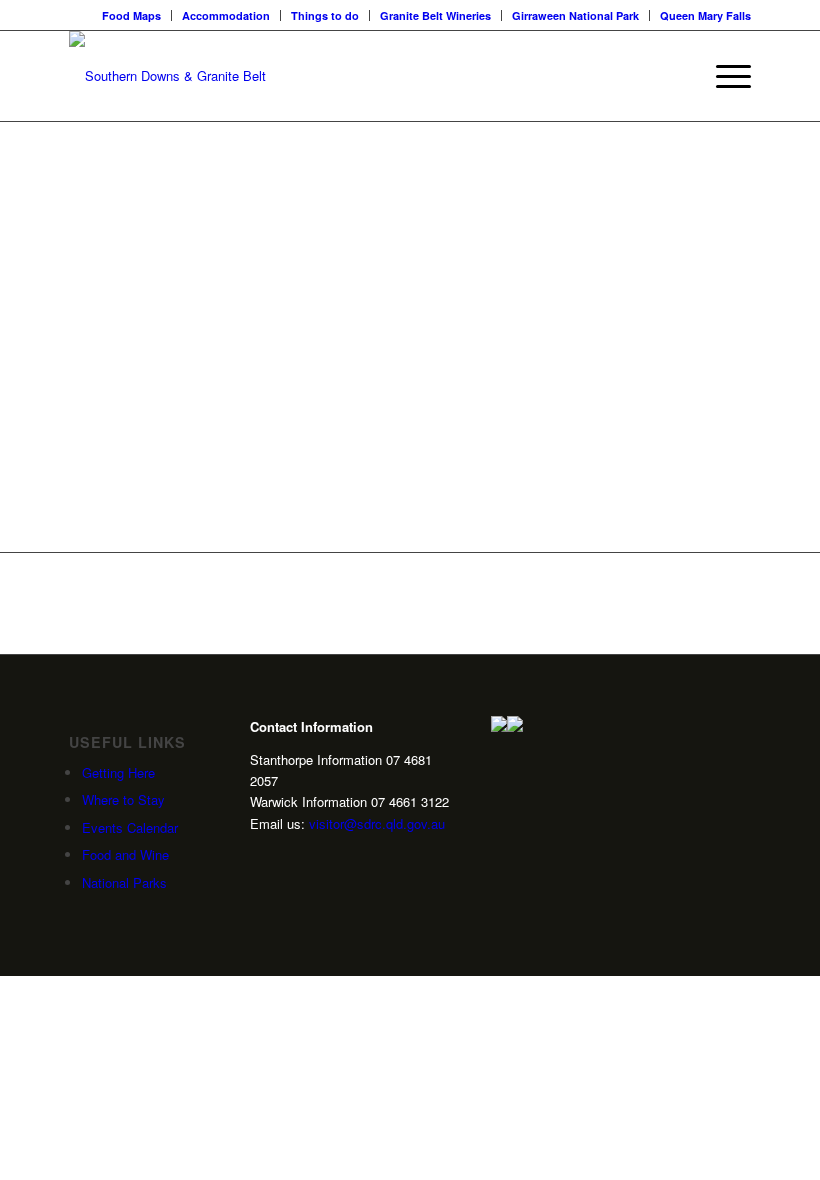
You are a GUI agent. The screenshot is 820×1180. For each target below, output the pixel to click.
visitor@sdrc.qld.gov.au (377, 823)
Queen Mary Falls (705, 15)
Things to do (325, 15)
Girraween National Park (575, 15)
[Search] (676, 76)
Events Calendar (130, 827)
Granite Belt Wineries (435, 15)
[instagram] (258, 858)
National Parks (124, 882)
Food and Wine (125, 854)
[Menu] (723, 76)
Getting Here (118, 772)
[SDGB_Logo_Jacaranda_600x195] (167, 76)
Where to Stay (123, 799)
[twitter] (289, 858)
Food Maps (131, 15)
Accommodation (226, 15)
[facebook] (320, 858)
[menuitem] (132, 15)
